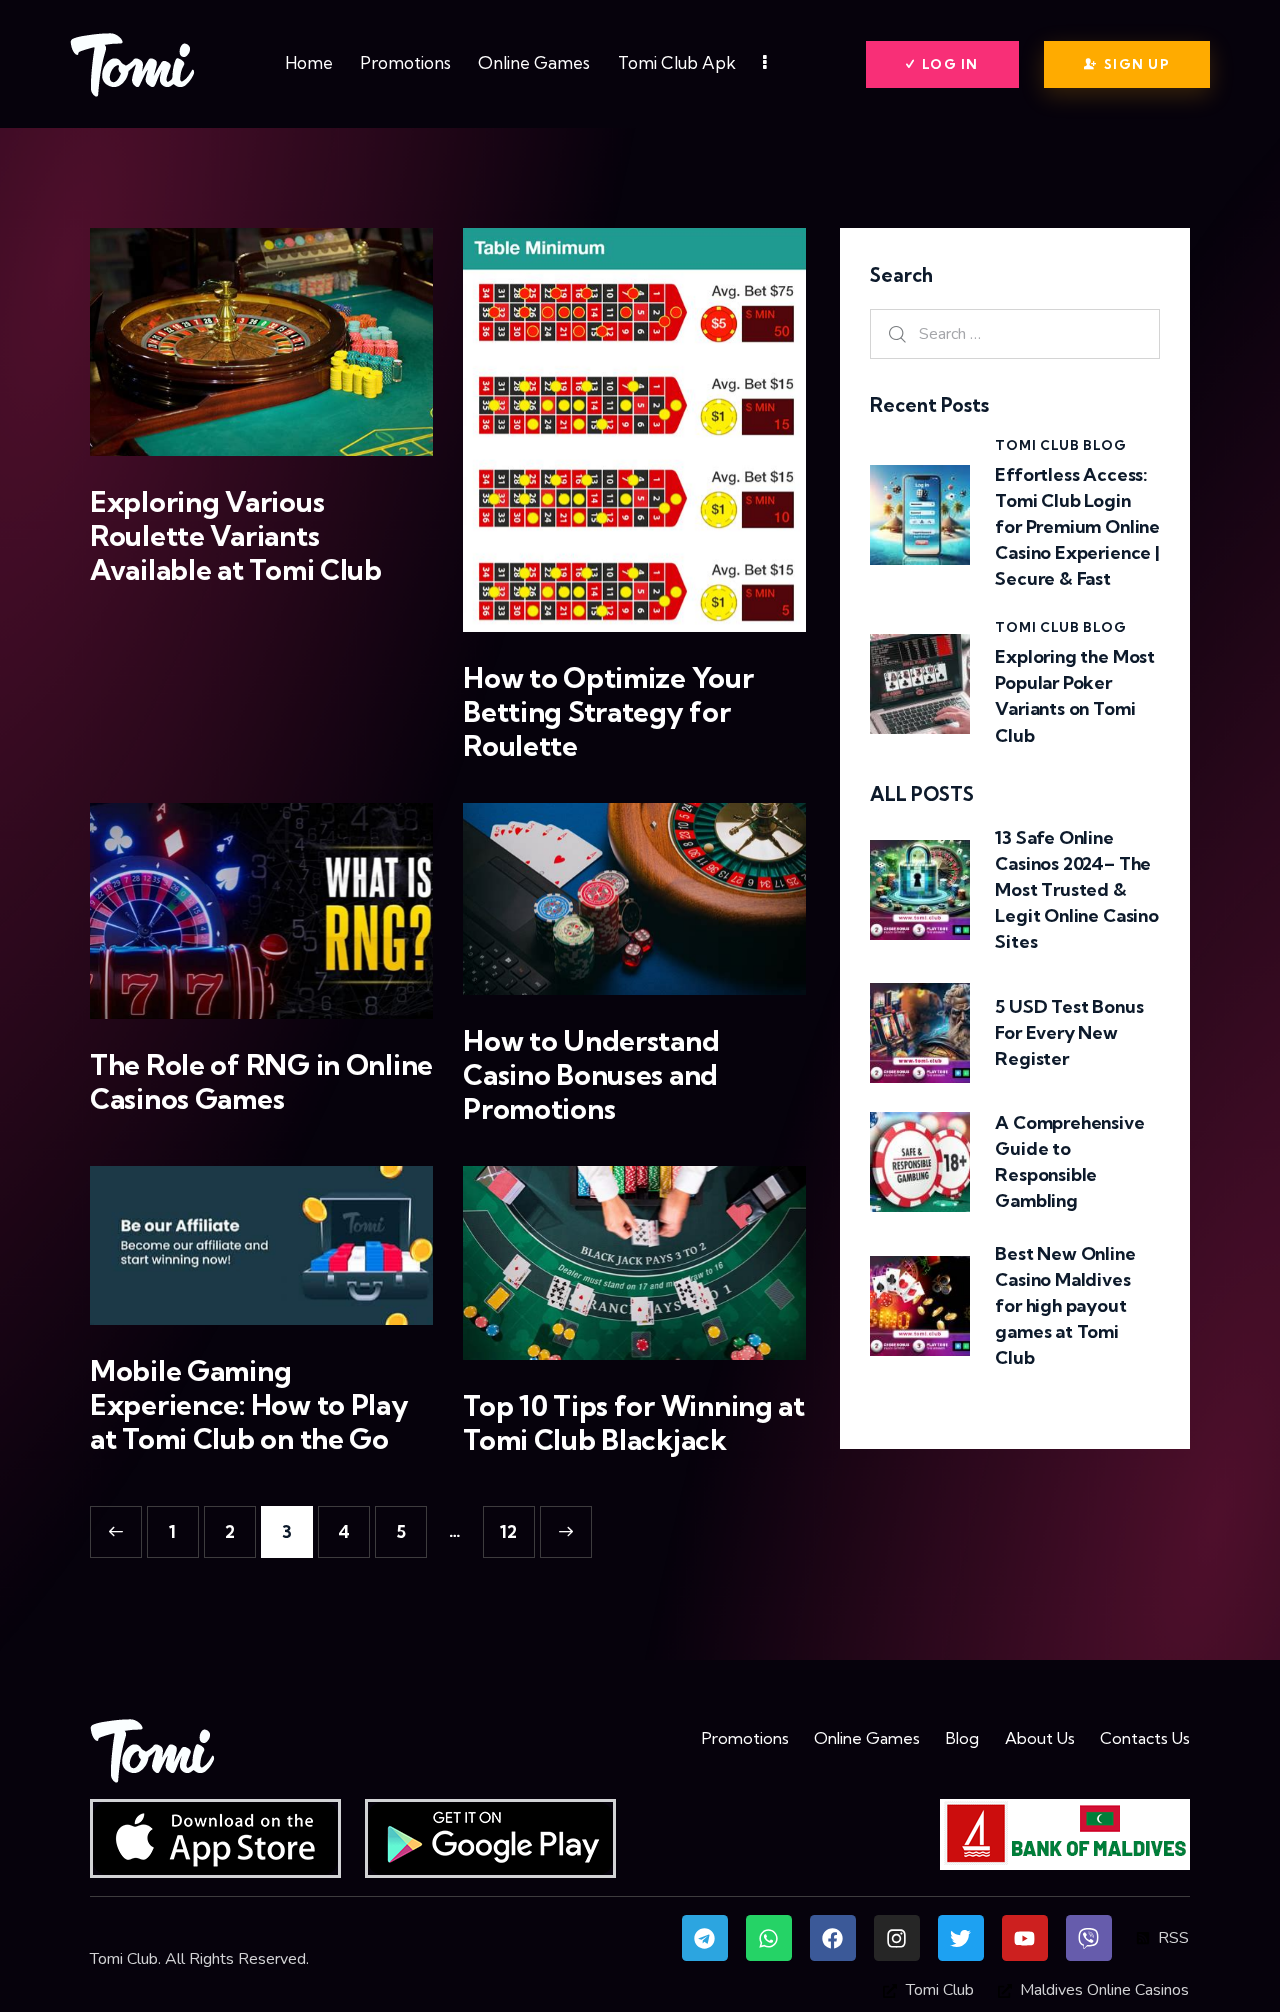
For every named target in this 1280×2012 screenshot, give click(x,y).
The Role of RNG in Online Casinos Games (261, 1082)
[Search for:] (1015, 333)
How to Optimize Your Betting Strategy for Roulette (608, 712)
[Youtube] (1025, 1938)
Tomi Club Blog (1060, 445)
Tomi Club (124, 1959)
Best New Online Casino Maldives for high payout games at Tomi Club (1065, 1305)
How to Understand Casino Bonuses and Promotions (591, 1075)
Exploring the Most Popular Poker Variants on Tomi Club (1075, 695)
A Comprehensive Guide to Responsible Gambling (1069, 1161)
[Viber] (1089, 1938)
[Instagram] (897, 1938)
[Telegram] (705, 1938)
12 (517, 1524)
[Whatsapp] (769, 1938)
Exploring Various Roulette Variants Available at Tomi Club (236, 536)
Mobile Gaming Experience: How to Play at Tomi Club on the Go (249, 1405)
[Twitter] (961, 1938)
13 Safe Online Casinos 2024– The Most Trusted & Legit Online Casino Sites (1076, 889)
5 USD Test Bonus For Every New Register (1069, 1032)
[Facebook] (833, 1938)
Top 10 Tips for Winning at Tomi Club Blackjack (634, 1423)
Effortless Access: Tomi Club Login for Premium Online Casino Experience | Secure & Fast (1077, 526)
